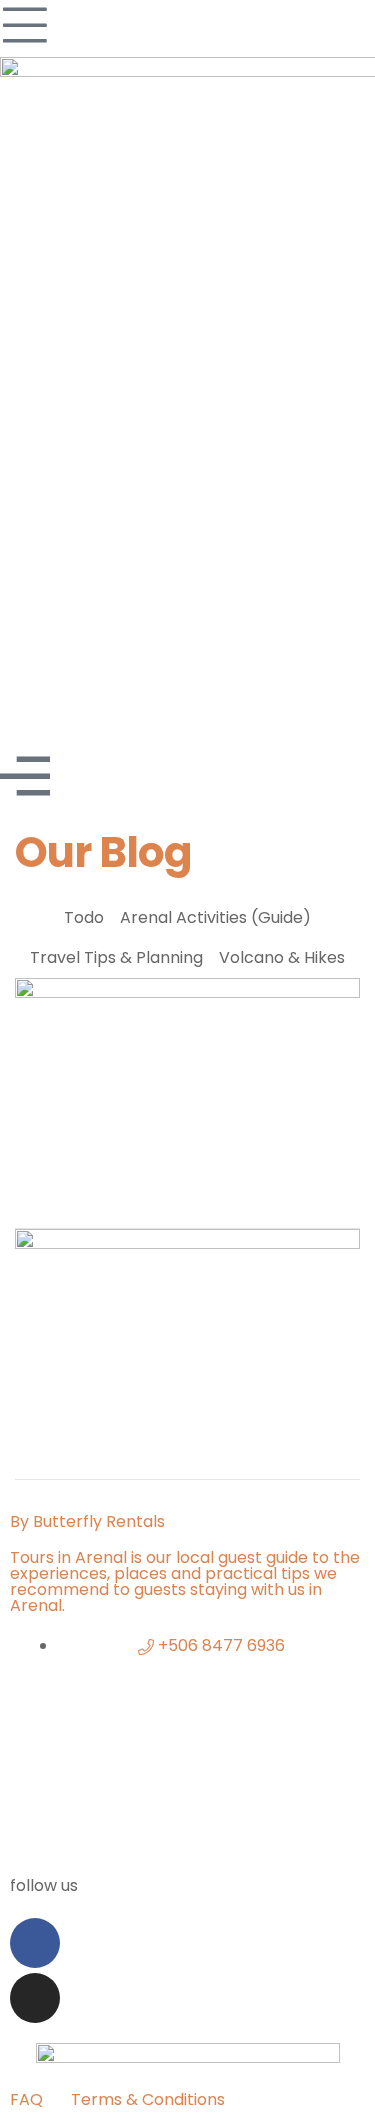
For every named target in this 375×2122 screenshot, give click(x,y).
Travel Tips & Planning (116, 957)
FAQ (26, 2099)
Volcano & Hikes (282, 957)
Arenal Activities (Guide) (215, 917)
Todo (84, 917)
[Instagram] (35, 1998)
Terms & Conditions (148, 2099)
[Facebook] (35, 1943)
